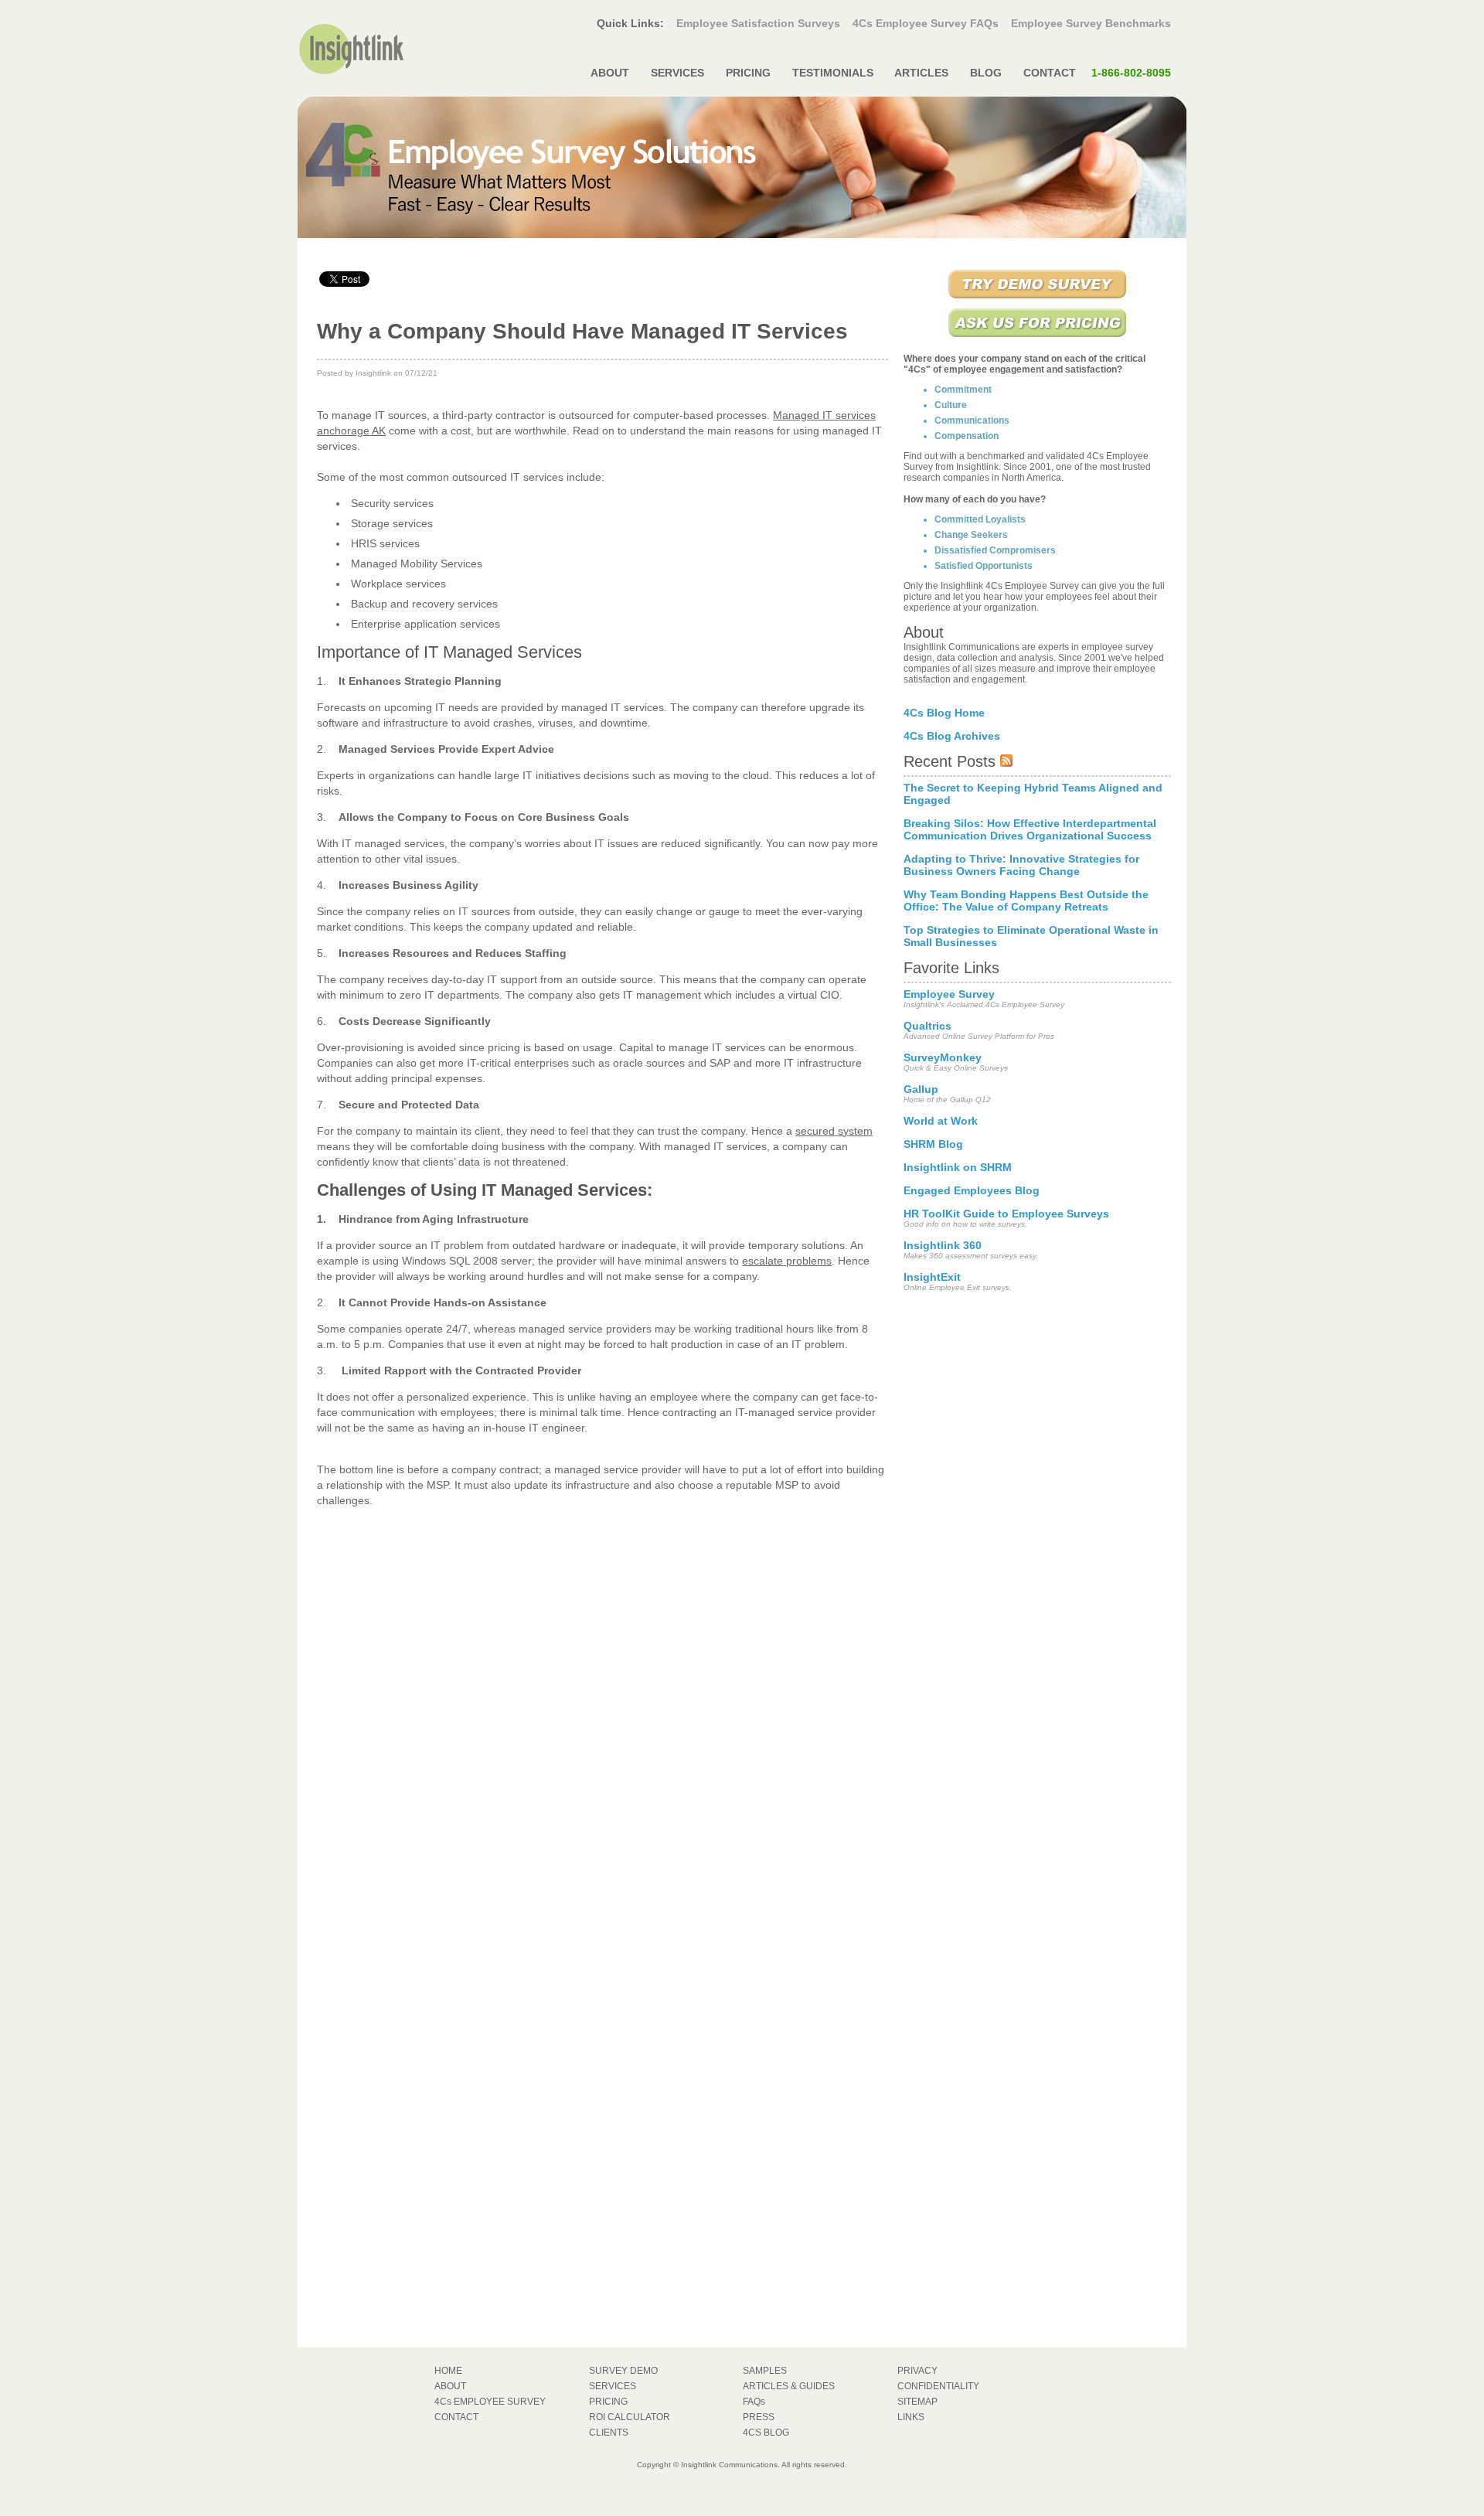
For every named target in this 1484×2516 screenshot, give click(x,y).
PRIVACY (917, 2371)
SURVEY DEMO (623, 2371)
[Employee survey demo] (1037, 300)
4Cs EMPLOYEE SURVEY (490, 2402)
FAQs (754, 2402)
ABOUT (610, 73)
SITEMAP (917, 2402)
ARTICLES (922, 73)
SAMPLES (765, 2371)
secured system (834, 1131)
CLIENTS (609, 2433)
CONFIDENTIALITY (938, 2386)
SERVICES (677, 73)
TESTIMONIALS (833, 73)
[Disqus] (602, 1712)
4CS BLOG (766, 2433)
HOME (448, 2371)
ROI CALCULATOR (630, 2417)
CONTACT (1096, 73)
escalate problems (787, 1261)
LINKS (911, 2417)
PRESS (759, 2417)
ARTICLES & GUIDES (789, 2386)
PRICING (748, 73)
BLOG (986, 73)
